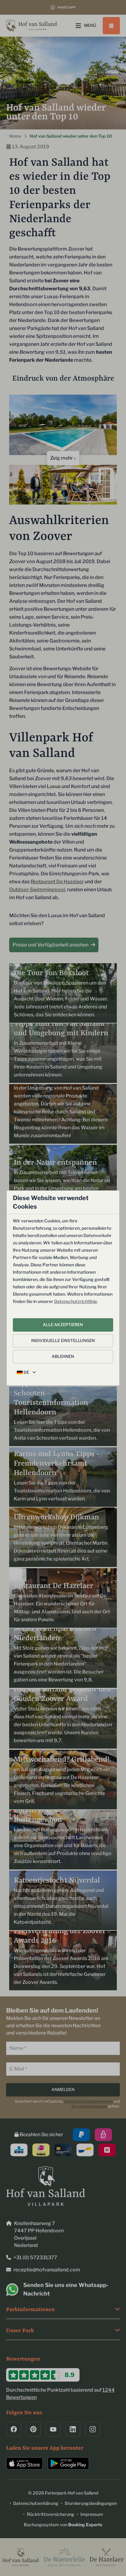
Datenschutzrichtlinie (76, 1301)
